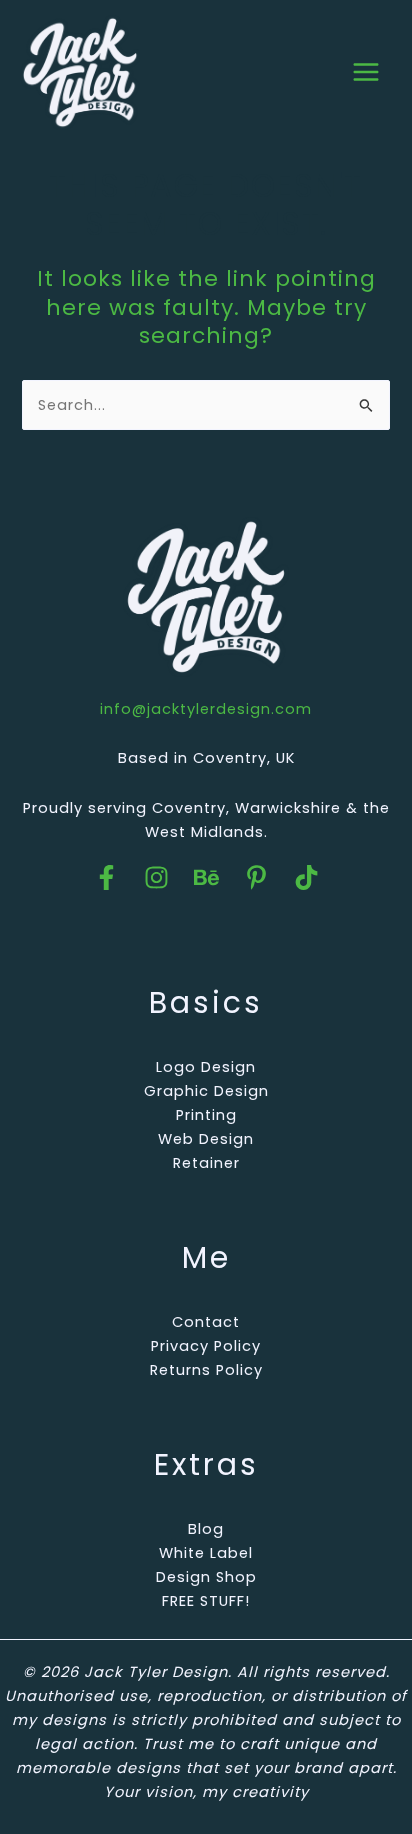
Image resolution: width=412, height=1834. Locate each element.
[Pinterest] (256, 877)
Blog (206, 1529)
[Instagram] (156, 877)
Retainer (206, 1163)
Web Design (206, 1139)
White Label (206, 1553)
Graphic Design (206, 1091)
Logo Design (206, 1067)
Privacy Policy (206, 1346)
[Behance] (206, 877)
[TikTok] (306, 877)
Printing (206, 1115)
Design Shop (206, 1577)
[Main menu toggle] (366, 72)
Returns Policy (206, 1370)
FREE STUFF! (206, 1601)
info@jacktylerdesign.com (206, 709)
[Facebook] (106, 877)
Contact (206, 1322)
